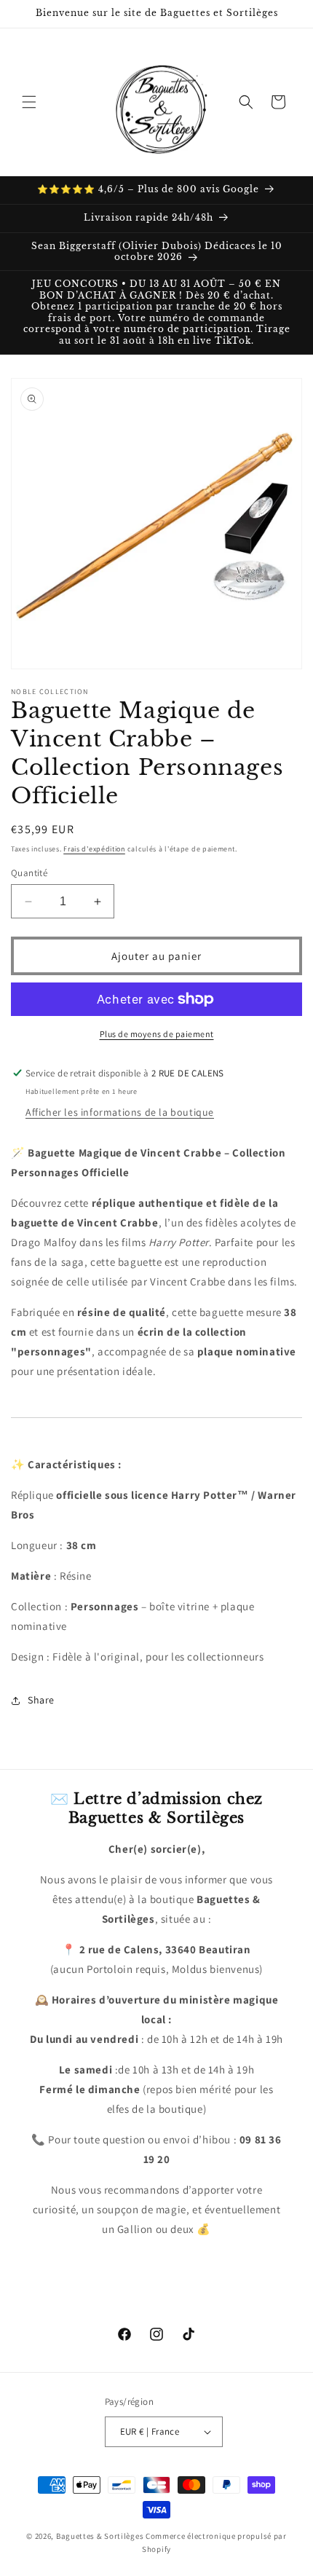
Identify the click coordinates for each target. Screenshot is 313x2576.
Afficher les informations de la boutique (120, 1112)
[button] (29, 102)
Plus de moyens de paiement (157, 1034)
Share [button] (41, 1700)
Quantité (29, 873)
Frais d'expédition (94, 849)
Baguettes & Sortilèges (100, 2536)
